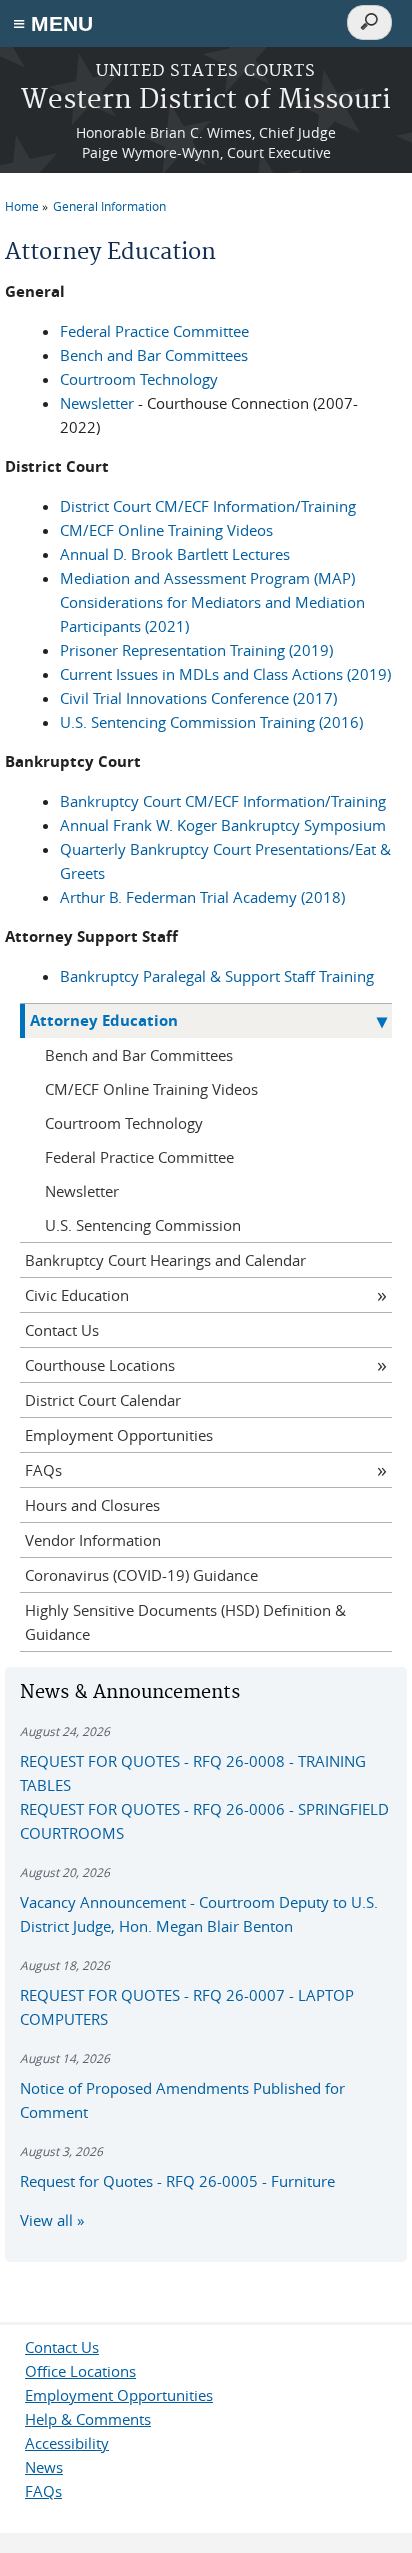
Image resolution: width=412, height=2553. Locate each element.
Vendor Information (93, 1540)
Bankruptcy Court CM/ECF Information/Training (223, 801)
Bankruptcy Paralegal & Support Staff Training (217, 976)
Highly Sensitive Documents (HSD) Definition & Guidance (185, 1622)
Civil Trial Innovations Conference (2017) (198, 698)
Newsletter (97, 403)
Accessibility (67, 2443)
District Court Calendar (103, 1400)
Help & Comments (88, 2419)
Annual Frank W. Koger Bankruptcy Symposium (223, 825)
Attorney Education (104, 1020)
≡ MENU (53, 23)
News (44, 2467)
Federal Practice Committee (154, 331)
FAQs (43, 1470)
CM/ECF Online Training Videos (166, 530)
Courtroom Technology (139, 379)
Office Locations (80, 2371)
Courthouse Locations (100, 1365)
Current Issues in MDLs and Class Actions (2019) (225, 674)
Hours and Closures (92, 1505)
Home (22, 206)
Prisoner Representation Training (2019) (196, 650)
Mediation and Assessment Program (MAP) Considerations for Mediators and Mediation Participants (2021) (212, 602)
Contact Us (62, 1330)
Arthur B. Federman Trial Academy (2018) (202, 897)
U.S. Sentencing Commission (143, 1225)
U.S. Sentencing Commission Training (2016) (211, 722)
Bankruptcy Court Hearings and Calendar (165, 1260)
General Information (109, 206)
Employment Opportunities (119, 1435)
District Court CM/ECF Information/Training (208, 506)
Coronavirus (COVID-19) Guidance (141, 1575)
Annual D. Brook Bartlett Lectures (175, 554)
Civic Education (77, 1295)
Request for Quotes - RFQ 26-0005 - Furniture (177, 2181)
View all (46, 2220)
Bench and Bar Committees (154, 355)
